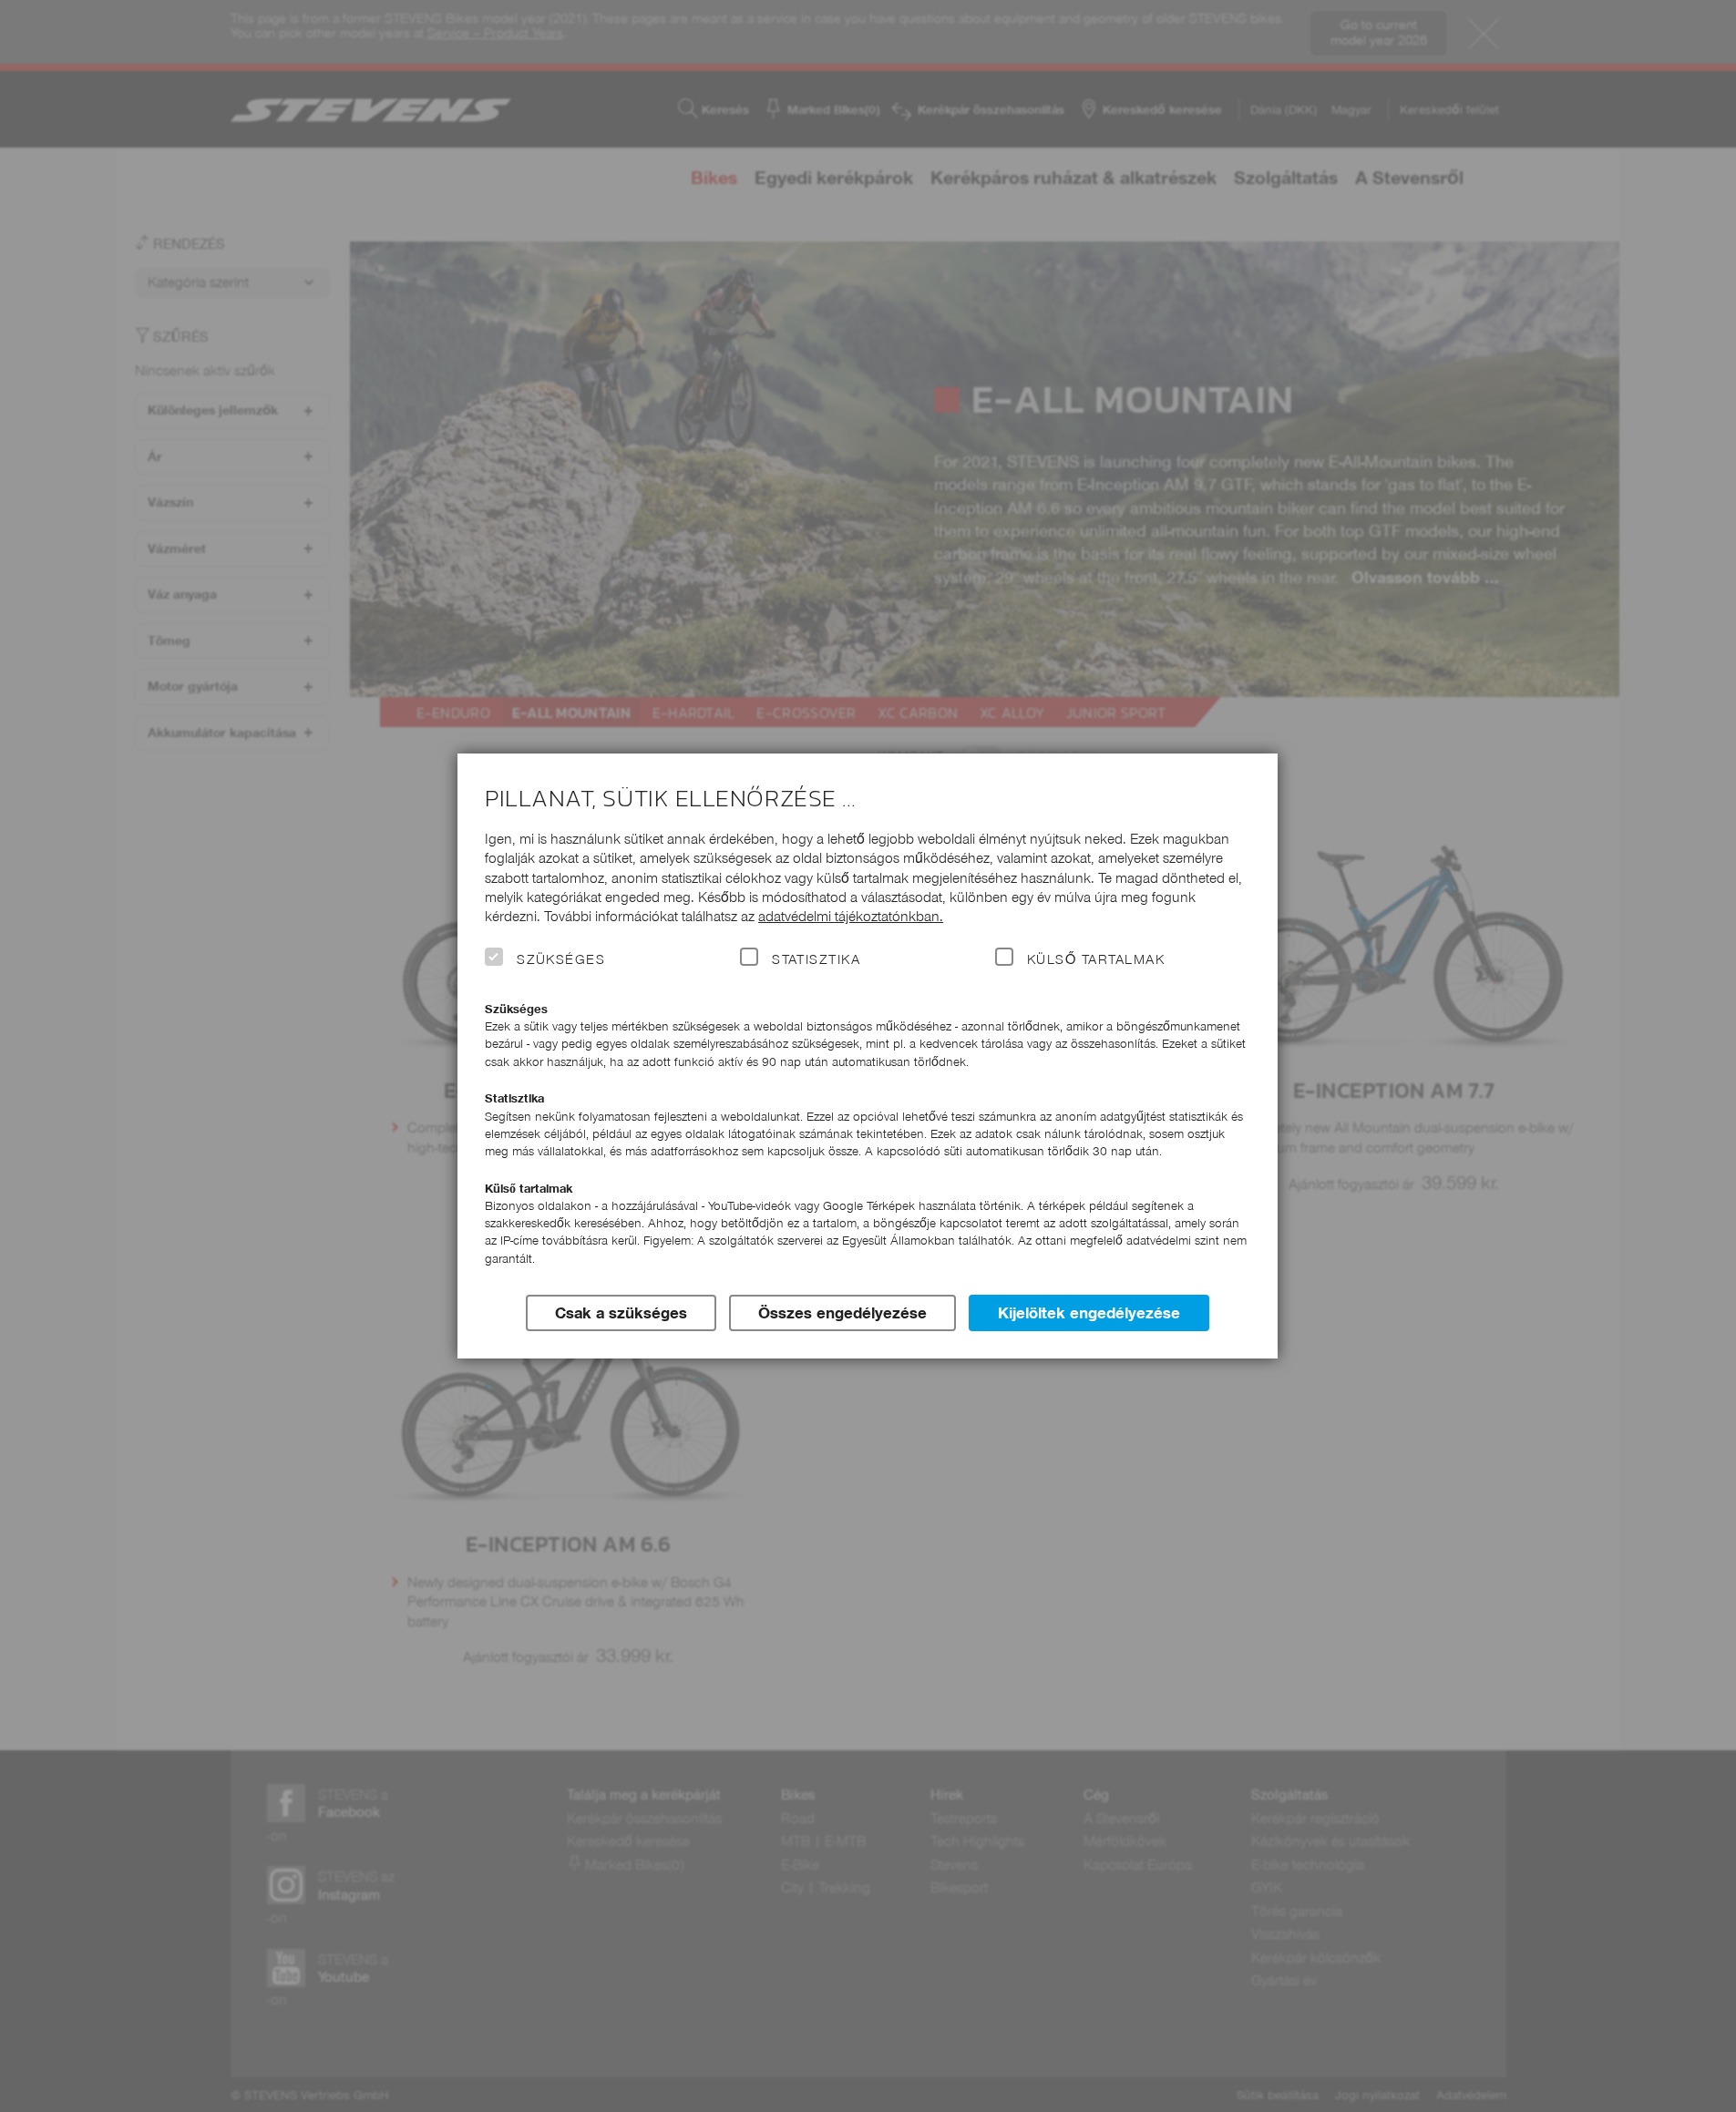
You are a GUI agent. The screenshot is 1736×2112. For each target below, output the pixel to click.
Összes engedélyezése (842, 1313)
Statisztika (816, 959)
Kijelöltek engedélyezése (1089, 1313)
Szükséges (561, 959)
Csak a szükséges (621, 1313)
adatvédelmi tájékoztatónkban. (851, 916)
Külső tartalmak (1096, 959)
